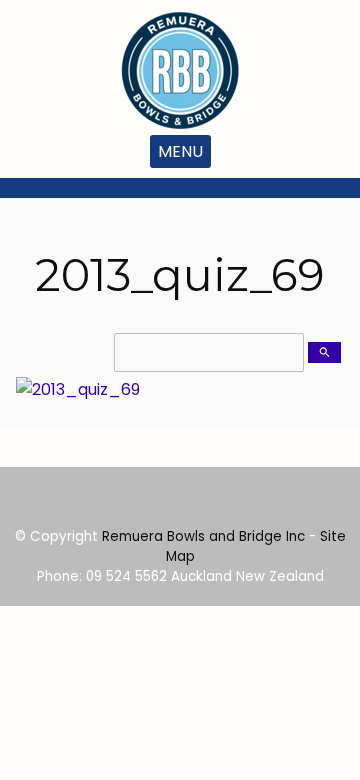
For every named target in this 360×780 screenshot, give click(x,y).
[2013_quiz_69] (78, 389)
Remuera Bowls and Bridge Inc (203, 536)
